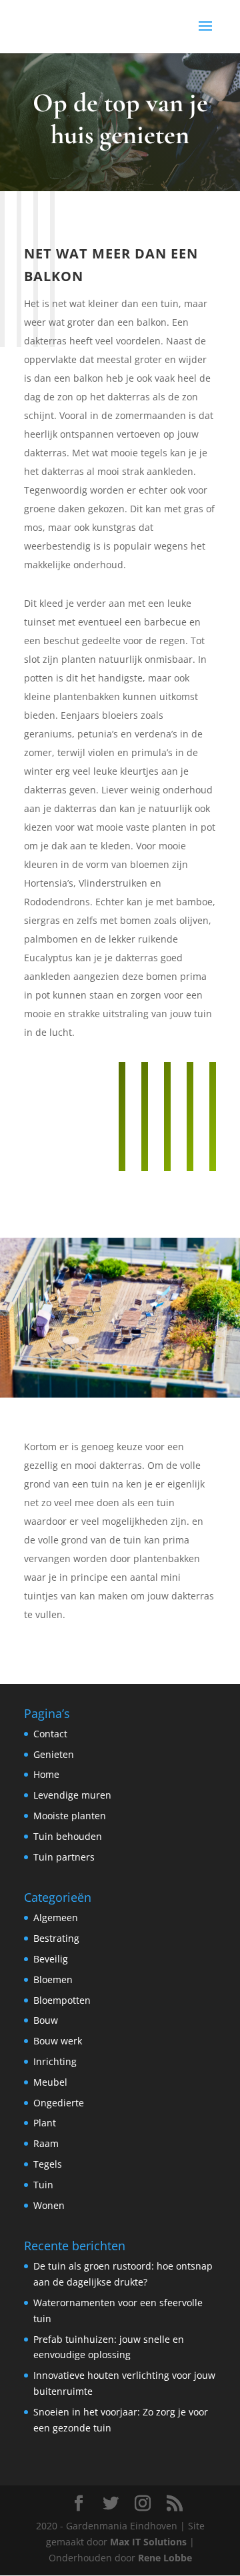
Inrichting (55, 2061)
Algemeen (56, 1918)
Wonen (49, 2205)
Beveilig (51, 1959)
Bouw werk (58, 2041)
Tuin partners (64, 1857)
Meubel (50, 2082)
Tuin (43, 2185)
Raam (46, 2143)
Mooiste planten (70, 1816)
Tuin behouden (68, 1836)
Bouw (46, 2020)
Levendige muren (72, 1795)
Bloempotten (62, 2000)
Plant (45, 2123)
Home (46, 1774)
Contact (50, 1734)
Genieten (54, 1754)
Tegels (48, 2164)
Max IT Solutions (148, 2542)
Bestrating (56, 1938)
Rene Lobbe (165, 2558)
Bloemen (53, 1979)
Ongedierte (59, 2103)
